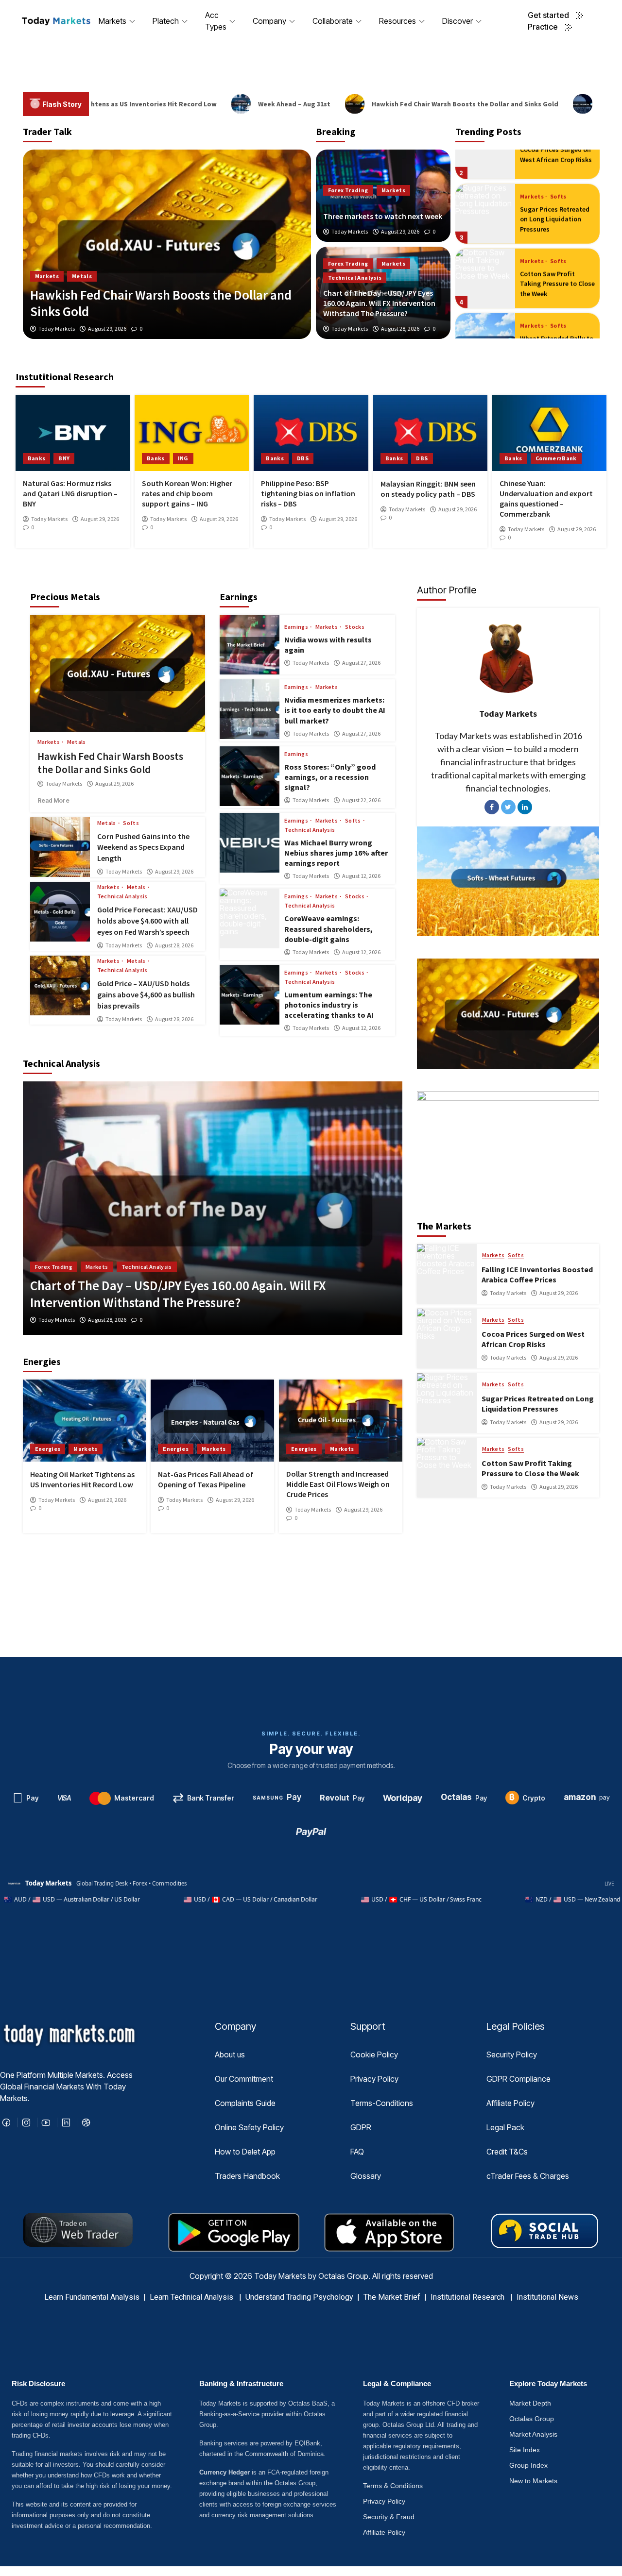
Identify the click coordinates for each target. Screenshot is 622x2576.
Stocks (355, 627)
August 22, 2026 (361, 800)
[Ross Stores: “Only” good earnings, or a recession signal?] (250, 776)
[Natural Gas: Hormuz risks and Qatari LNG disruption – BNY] (73, 433)
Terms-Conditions (382, 2103)
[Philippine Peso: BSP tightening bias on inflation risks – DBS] (311, 433)
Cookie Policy (374, 2054)
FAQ (357, 2152)
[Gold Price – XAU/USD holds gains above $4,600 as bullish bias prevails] (60, 985)
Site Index (525, 2450)
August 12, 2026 (361, 876)
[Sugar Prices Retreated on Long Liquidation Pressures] (485, 179)
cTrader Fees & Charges (528, 2176)
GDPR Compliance (518, 2079)
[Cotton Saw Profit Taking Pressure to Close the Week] (485, 244)
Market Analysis (533, 2434)
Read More (66, 800)
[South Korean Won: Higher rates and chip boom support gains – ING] (192, 433)
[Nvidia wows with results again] (250, 645)
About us (230, 2054)
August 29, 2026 (400, 232)
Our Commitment (244, 2079)
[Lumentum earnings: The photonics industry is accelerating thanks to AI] (250, 995)
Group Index (528, 2465)
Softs (558, 162)
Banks (37, 458)
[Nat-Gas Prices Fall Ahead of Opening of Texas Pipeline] (167, 244)
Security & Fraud (389, 2517)
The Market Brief (392, 2297)
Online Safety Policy (249, 2127)
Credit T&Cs (507, 2152)
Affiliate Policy (510, 2103)
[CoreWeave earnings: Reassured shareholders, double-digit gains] (250, 918)
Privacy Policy (374, 2079)
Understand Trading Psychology (299, 2297)
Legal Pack (505, 2127)
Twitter (508, 807)
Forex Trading (348, 190)
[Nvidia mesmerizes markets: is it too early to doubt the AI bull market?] (250, 709)
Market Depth (530, 2403)
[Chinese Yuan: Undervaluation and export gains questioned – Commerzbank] (549, 433)
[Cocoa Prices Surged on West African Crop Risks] (447, 1339)
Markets (393, 190)
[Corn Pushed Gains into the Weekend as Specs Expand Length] (60, 847)
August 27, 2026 (361, 663)
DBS (303, 458)
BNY (64, 458)
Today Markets (350, 232)
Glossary (366, 2176)
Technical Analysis (355, 278)
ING (183, 458)
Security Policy (512, 2054)
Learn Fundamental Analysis (92, 2297)
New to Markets (533, 2481)
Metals (77, 742)
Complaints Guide (245, 2103)
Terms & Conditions (393, 2486)
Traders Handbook (247, 2176)
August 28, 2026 (400, 329)
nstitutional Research (470, 2297)
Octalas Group (532, 2419)
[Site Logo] (56, 21)
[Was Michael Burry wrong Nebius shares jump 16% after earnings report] (250, 843)
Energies (48, 276)
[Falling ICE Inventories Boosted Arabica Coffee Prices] (447, 1274)
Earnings (297, 627)
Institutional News (547, 2297)
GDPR (361, 2127)
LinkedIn (525, 807)
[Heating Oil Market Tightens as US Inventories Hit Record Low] (85, 1421)
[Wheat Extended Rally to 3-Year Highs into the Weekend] (485, 309)
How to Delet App (245, 2152)
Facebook (492, 807)
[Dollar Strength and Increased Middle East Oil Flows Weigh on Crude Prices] (341, 1421)
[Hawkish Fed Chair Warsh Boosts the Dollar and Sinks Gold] (118, 673)
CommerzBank (556, 458)
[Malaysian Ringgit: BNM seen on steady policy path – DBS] (430, 433)
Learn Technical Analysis (191, 2297)
